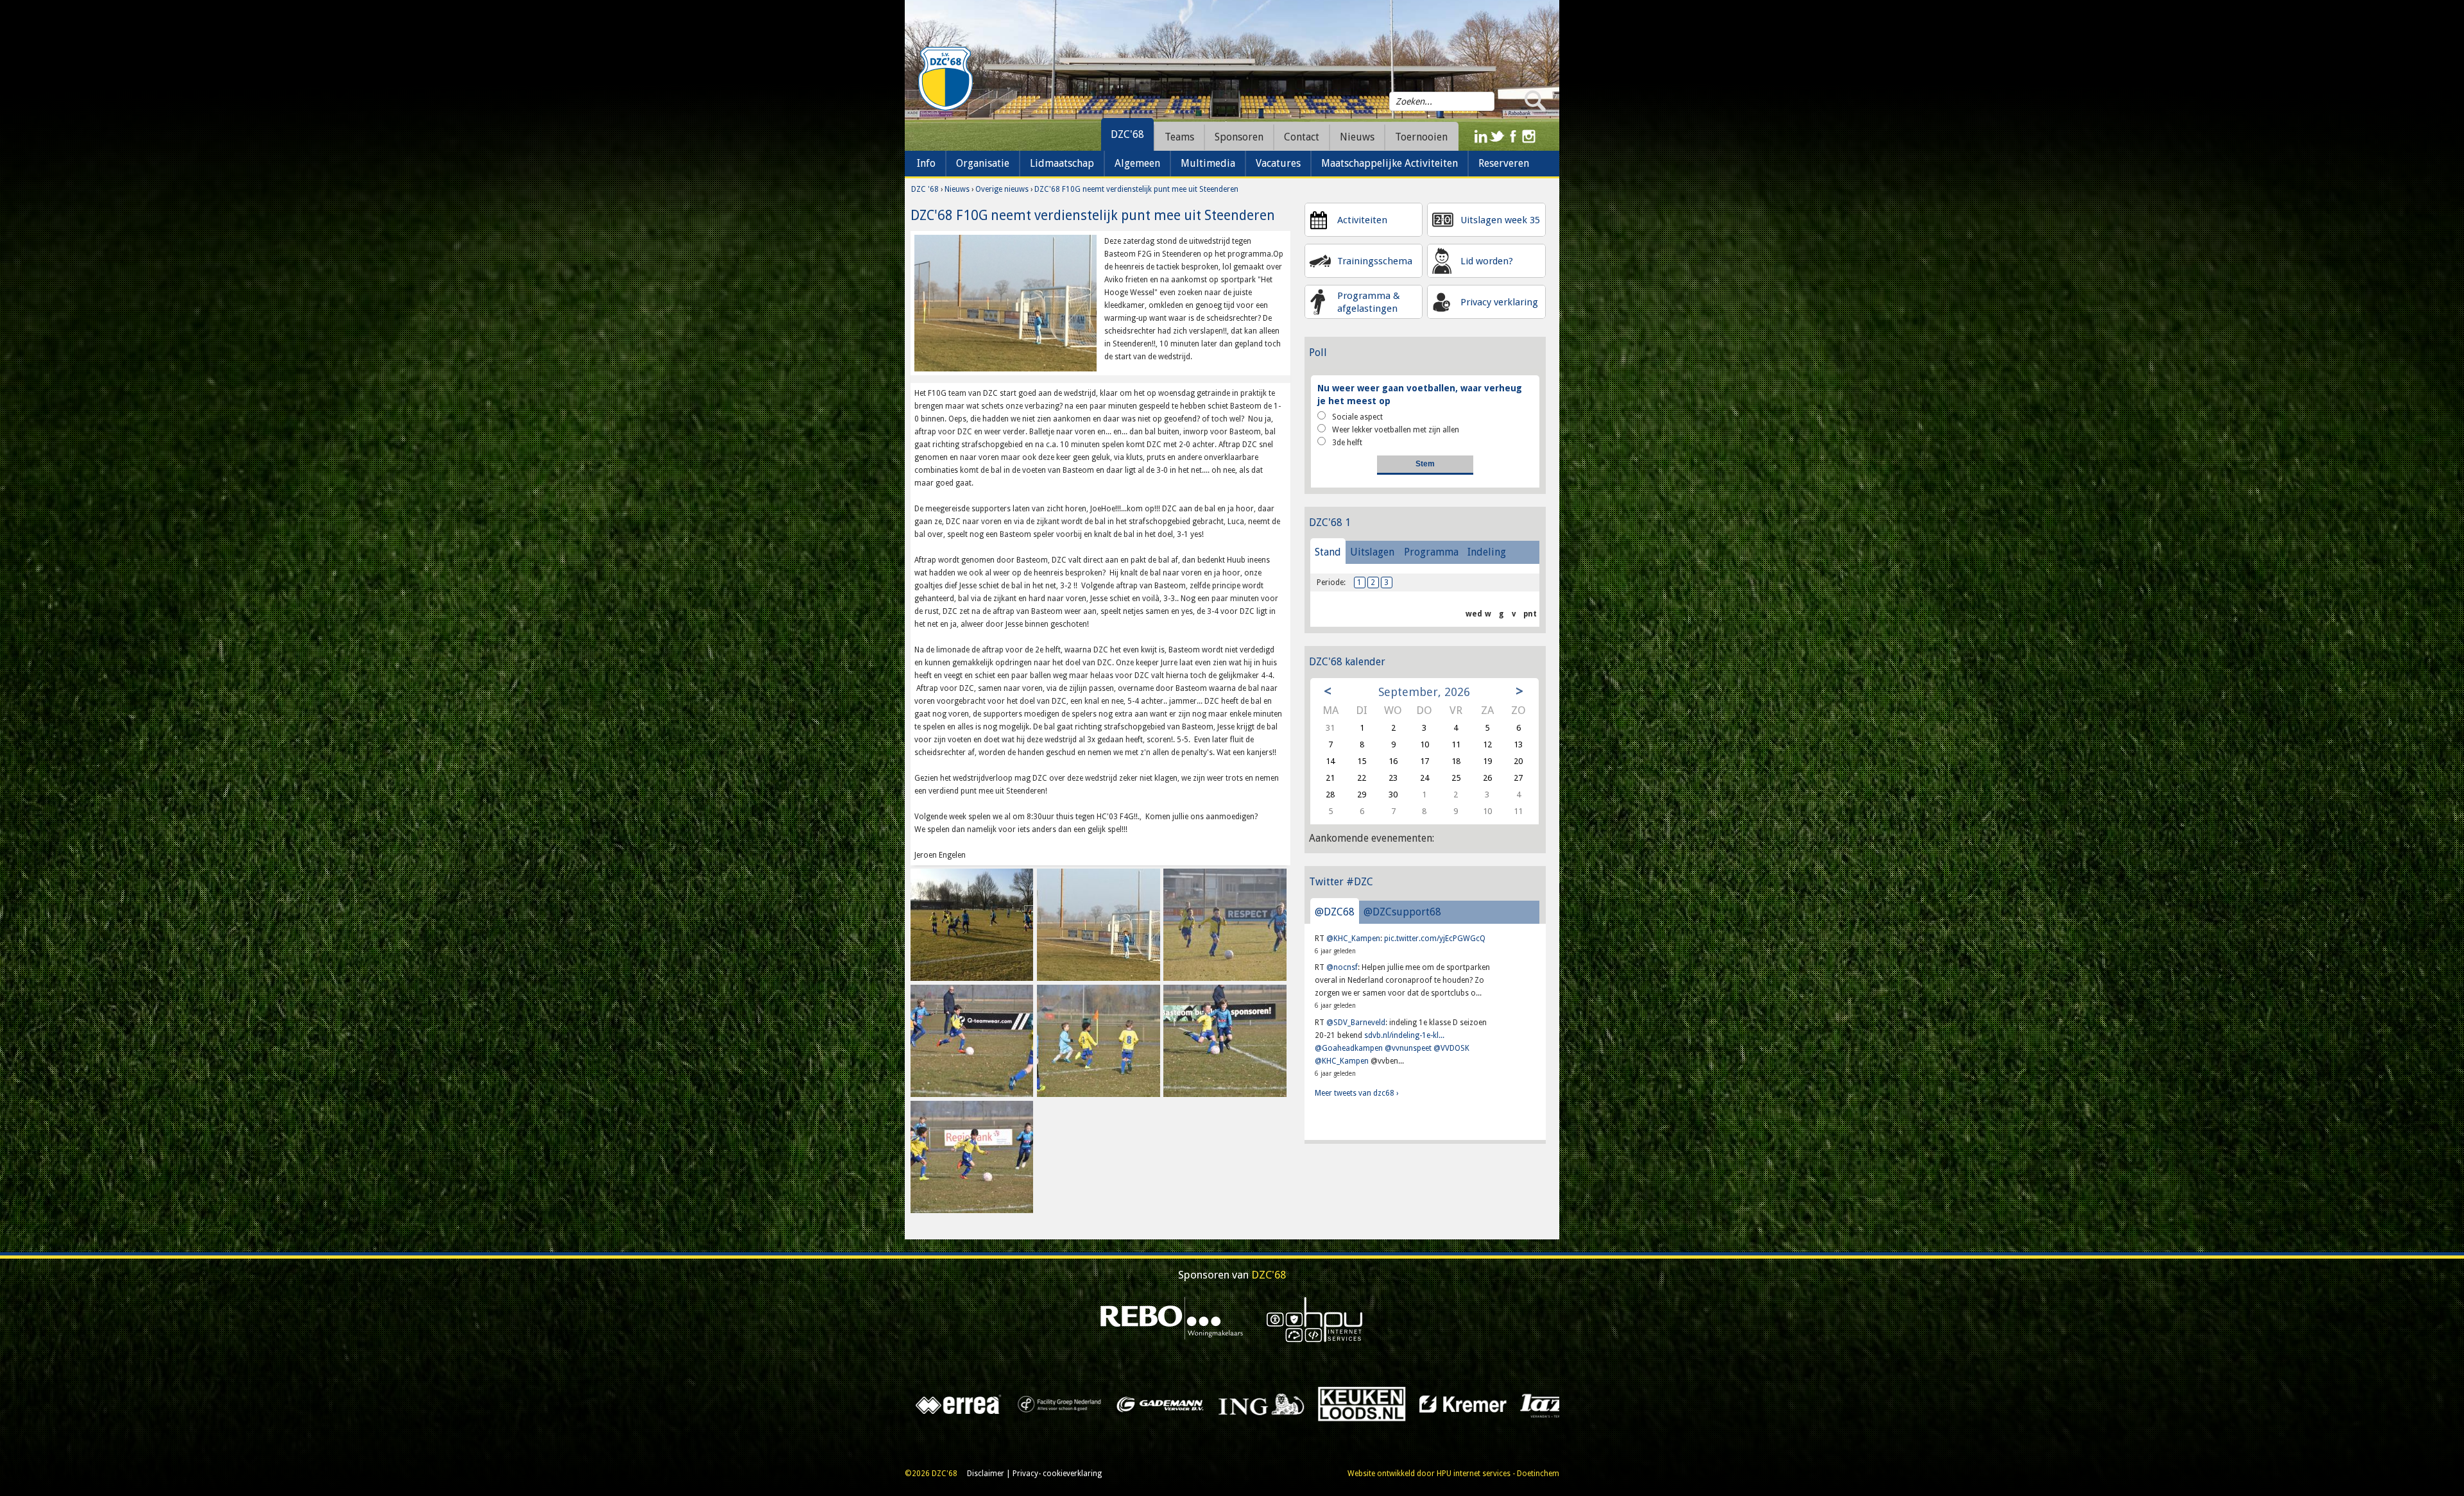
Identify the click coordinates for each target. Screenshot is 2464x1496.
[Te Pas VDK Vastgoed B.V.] (922, 1404)
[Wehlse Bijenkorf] (1527, 1404)
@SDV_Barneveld (1356, 1023)
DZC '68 (925, 189)
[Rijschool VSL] (1224, 1404)
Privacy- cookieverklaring (1057, 1474)
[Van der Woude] (1022, 1404)
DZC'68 (1127, 134)
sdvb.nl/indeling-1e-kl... (1404, 1035)
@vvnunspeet (1408, 1048)
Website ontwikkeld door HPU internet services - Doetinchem (1453, 1474)
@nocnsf (1342, 967)
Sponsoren (1239, 137)
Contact (1302, 137)
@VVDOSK (1451, 1048)
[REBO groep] (1172, 1319)
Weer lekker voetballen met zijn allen (1396, 430)
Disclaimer (986, 1474)
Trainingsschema (1375, 261)
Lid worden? (1487, 261)
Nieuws (957, 189)
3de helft (1347, 443)
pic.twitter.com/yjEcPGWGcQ (1435, 939)
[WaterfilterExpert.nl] (1426, 1404)
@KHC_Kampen (1353, 939)
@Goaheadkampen (1349, 1048)
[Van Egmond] (1123, 1404)
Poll (1318, 353)
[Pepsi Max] (1325, 1404)
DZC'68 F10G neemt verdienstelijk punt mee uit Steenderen (1136, 189)
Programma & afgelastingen (1369, 302)
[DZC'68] (945, 79)
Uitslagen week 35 (1500, 220)
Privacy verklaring (1499, 302)
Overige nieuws (1002, 189)
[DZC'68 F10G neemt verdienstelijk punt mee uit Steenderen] (1005, 303)
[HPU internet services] (1315, 1319)
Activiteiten (1362, 220)
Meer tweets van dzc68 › (1356, 1093)
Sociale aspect (1357, 417)
